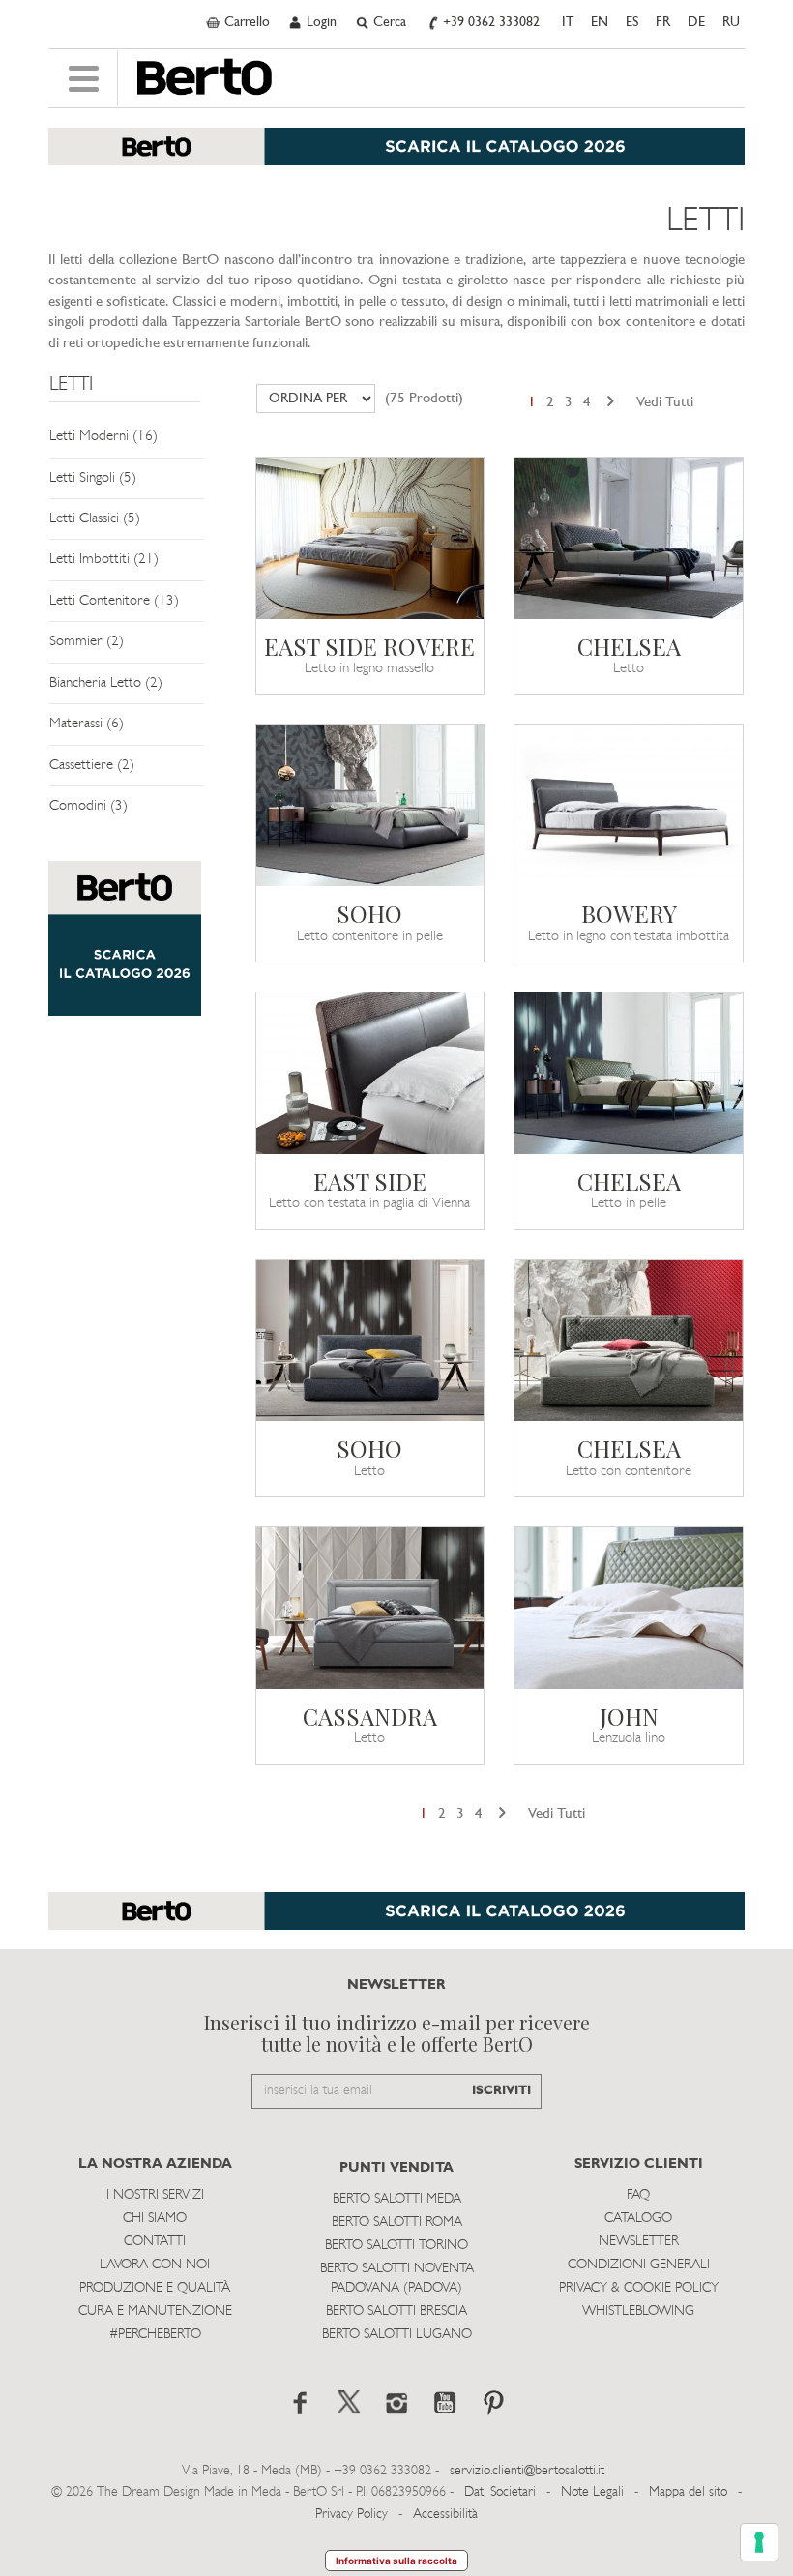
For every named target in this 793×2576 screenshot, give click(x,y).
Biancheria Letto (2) (106, 683)
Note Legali (592, 2492)
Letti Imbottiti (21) (104, 560)
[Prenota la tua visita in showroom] (396, 156)
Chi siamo (155, 2219)
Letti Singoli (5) (93, 478)
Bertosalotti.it (205, 77)
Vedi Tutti (665, 403)
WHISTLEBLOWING (638, 2311)
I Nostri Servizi (155, 2195)
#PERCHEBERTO (155, 2335)
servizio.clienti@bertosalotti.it (527, 2471)
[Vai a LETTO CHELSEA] (629, 538)
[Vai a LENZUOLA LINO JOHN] (629, 1608)
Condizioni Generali (639, 2265)
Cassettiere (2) (92, 766)
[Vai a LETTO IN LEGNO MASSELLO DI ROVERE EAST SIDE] (370, 538)
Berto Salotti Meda (397, 2199)
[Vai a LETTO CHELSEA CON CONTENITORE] (629, 1341)
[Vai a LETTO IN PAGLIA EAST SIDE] (370, 1073)
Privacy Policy (352, 2515)
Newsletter (639, 2242)
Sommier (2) (87, 642)
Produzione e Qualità (155, 2288)
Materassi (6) (87, 724)
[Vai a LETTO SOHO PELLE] (370, 805)
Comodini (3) (88, 806)
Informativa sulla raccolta (396, 2561)
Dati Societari (500, 2492)
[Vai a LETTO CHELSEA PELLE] (629, 1073)
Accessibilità (445, 2515)
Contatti (155, 2242)
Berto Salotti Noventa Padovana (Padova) (397, 2279)
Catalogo (638, 2219)
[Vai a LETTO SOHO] (370, 1341)
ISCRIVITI (501, 2091)
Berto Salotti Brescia (396, 2311)
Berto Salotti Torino (396, 2246)
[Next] (611, 403)
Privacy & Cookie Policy (639, 2288)
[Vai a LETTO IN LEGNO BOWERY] (629, 805)
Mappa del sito (688, 2492)
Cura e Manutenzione (155, 2311)
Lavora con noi (155, 2265)
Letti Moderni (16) (103, 437)
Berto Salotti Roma (397, 2222)
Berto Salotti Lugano (397, 2335)
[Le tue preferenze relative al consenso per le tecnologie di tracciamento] (759, 2542)
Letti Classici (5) (95, 519)
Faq (638, 2195)
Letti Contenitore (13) (114, 601)
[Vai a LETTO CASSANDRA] (370, 1608)
